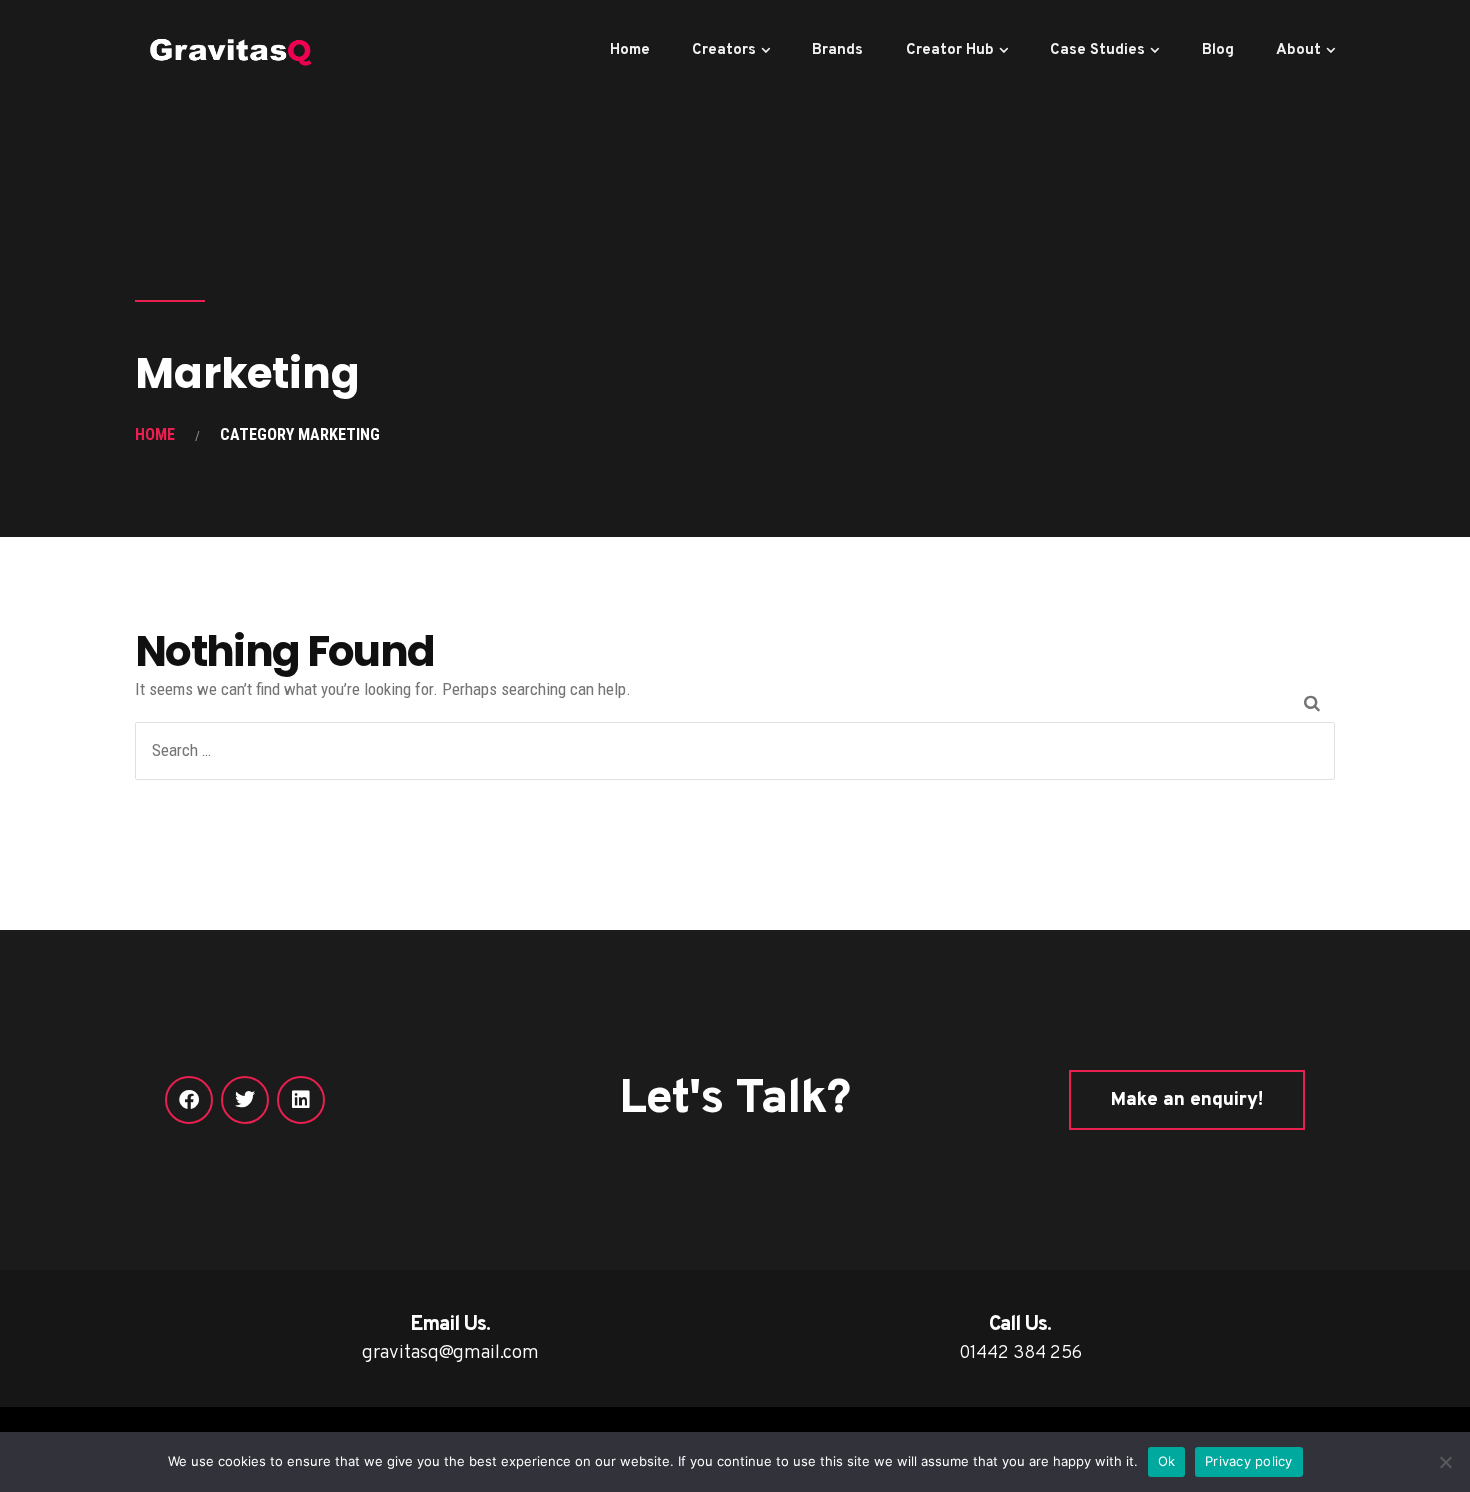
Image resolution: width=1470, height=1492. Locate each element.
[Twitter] (245, 1100)
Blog (1218, 50)
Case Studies (1097, 50)
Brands (837, 50)
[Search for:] (735, 750)
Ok (1167, 1461)
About (1298, 50)
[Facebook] (189, 1100)
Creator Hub (950, 50)
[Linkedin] (301, 1100)
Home (630, 50)
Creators (724, 50)
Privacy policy (1249, 1461)
